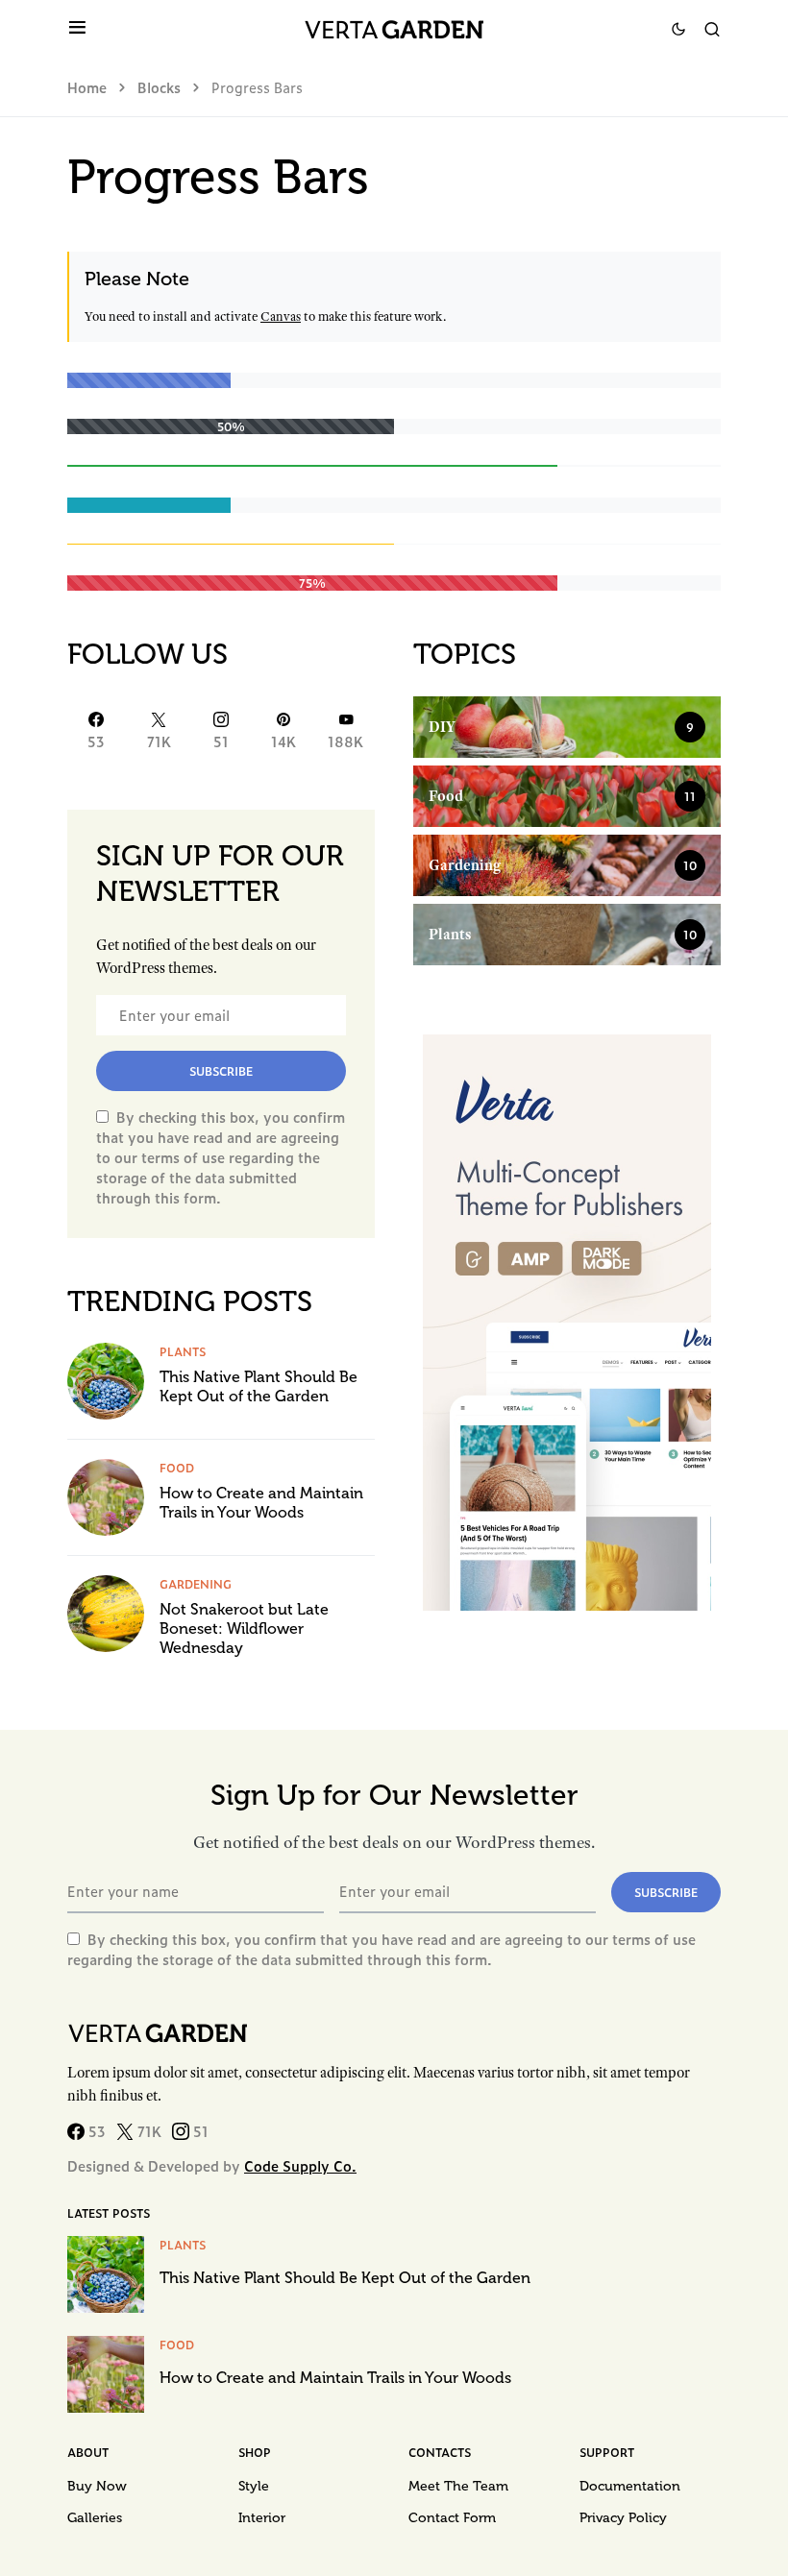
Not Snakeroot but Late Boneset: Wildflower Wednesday (244, 1628)
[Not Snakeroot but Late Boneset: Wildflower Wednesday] (106, 1612)
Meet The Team (458, 2486)
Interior (262, 2518)
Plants (183, 1351)
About (88, 2452)
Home (87, 87)
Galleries (95, 2518)
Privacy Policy (623, 2518)
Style (254, 2486)
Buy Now (97, 2486)
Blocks (159, 87)
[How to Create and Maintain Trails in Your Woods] (106, 1495)
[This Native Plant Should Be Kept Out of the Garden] (106, 1379)
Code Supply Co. (300, 2165)
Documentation (630, 2486)
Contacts (440, 2452)
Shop (255, 2452)
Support (607, 2452)
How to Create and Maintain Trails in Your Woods (261, 1503)
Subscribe (221, 1071)
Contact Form (452, 2518)
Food (177, 1468)
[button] (77, 29)
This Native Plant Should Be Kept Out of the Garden (259, 1386)
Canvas (281, 316)
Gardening (196, 1584)
